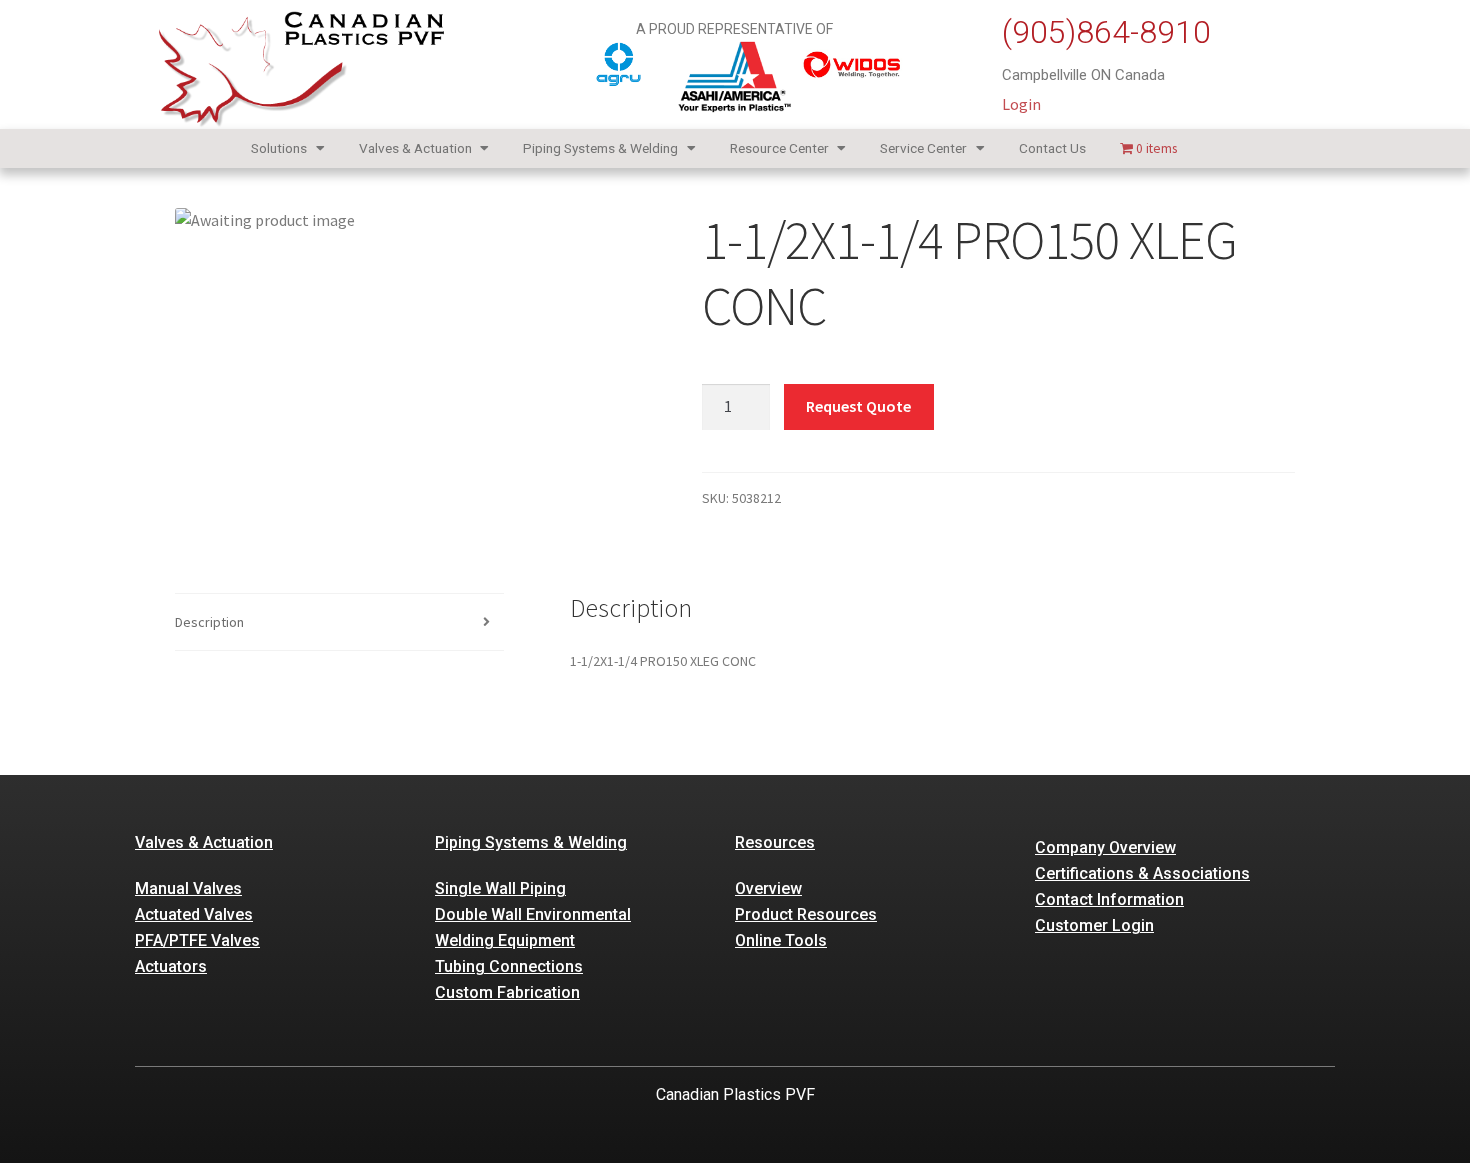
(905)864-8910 (1106, 32)
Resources (775, 842)
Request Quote (858, 406)
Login (1021, 104)
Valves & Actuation (415, 148)
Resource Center (779, 148)
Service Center (923, 148)
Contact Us (1052, 148)
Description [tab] (209, 622)
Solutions (279, 148)
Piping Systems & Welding (600, 148)
